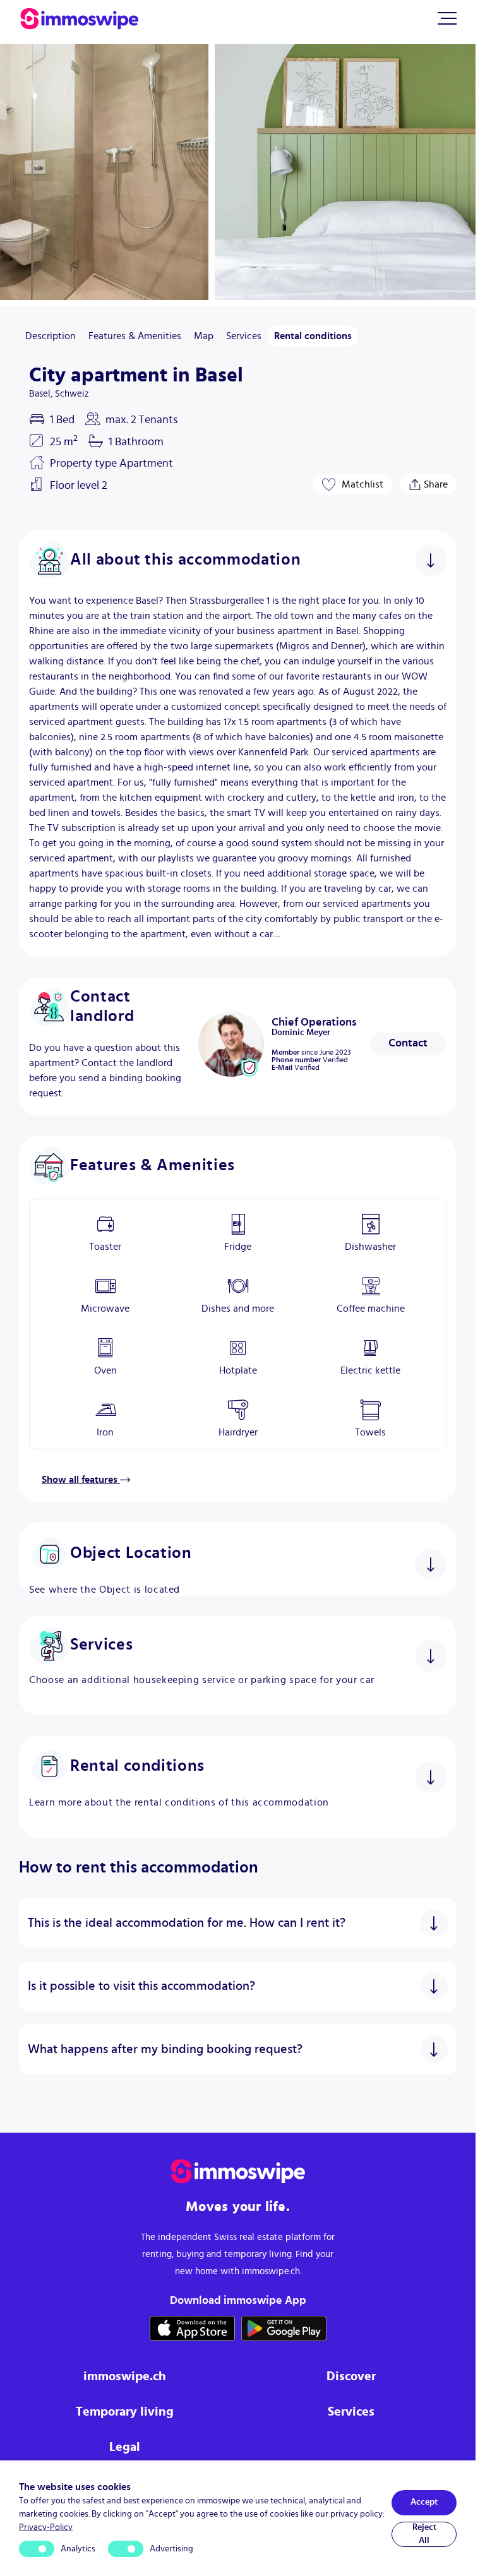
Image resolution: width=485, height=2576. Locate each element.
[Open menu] (447, 18)
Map (204, 336)
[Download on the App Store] (192, 2328)
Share (436, 482)
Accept (424, 2502)
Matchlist (362, 484)
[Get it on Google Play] (284, 2328)
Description (51, 336)
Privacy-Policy (46, 2527)
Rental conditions (313, 336)
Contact (408, 1043)
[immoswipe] (238, 2172)
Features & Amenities (135, 336)
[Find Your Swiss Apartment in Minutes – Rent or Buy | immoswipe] (80, 19)
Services (244, 336)
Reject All (424, 2534)
